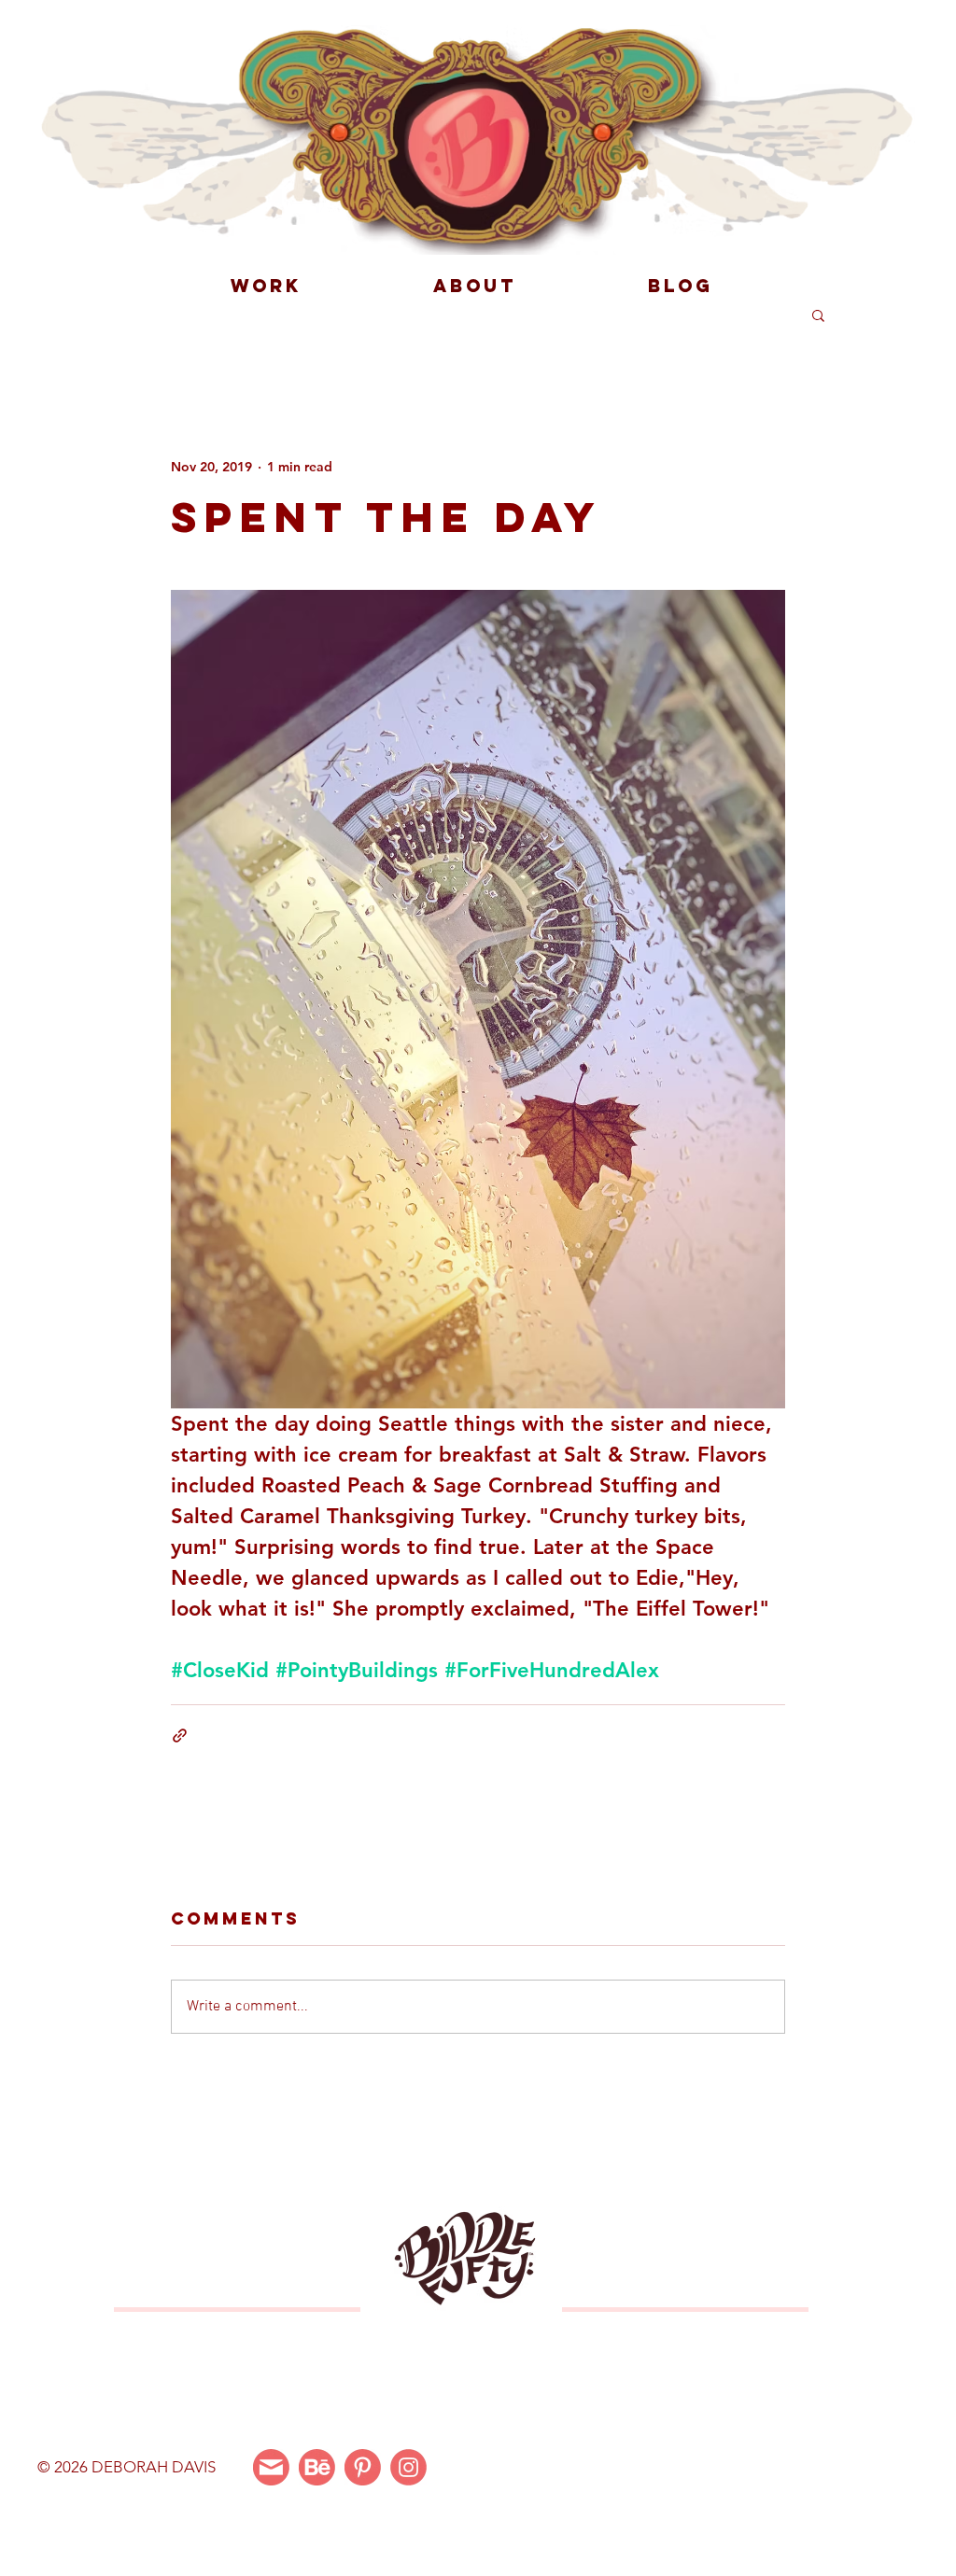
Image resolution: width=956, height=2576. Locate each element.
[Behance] (317, 2467)
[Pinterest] (363, 2467)
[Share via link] (180, 1736)
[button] (818, 315)
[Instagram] (408, 2467)
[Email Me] (271, 2467)
